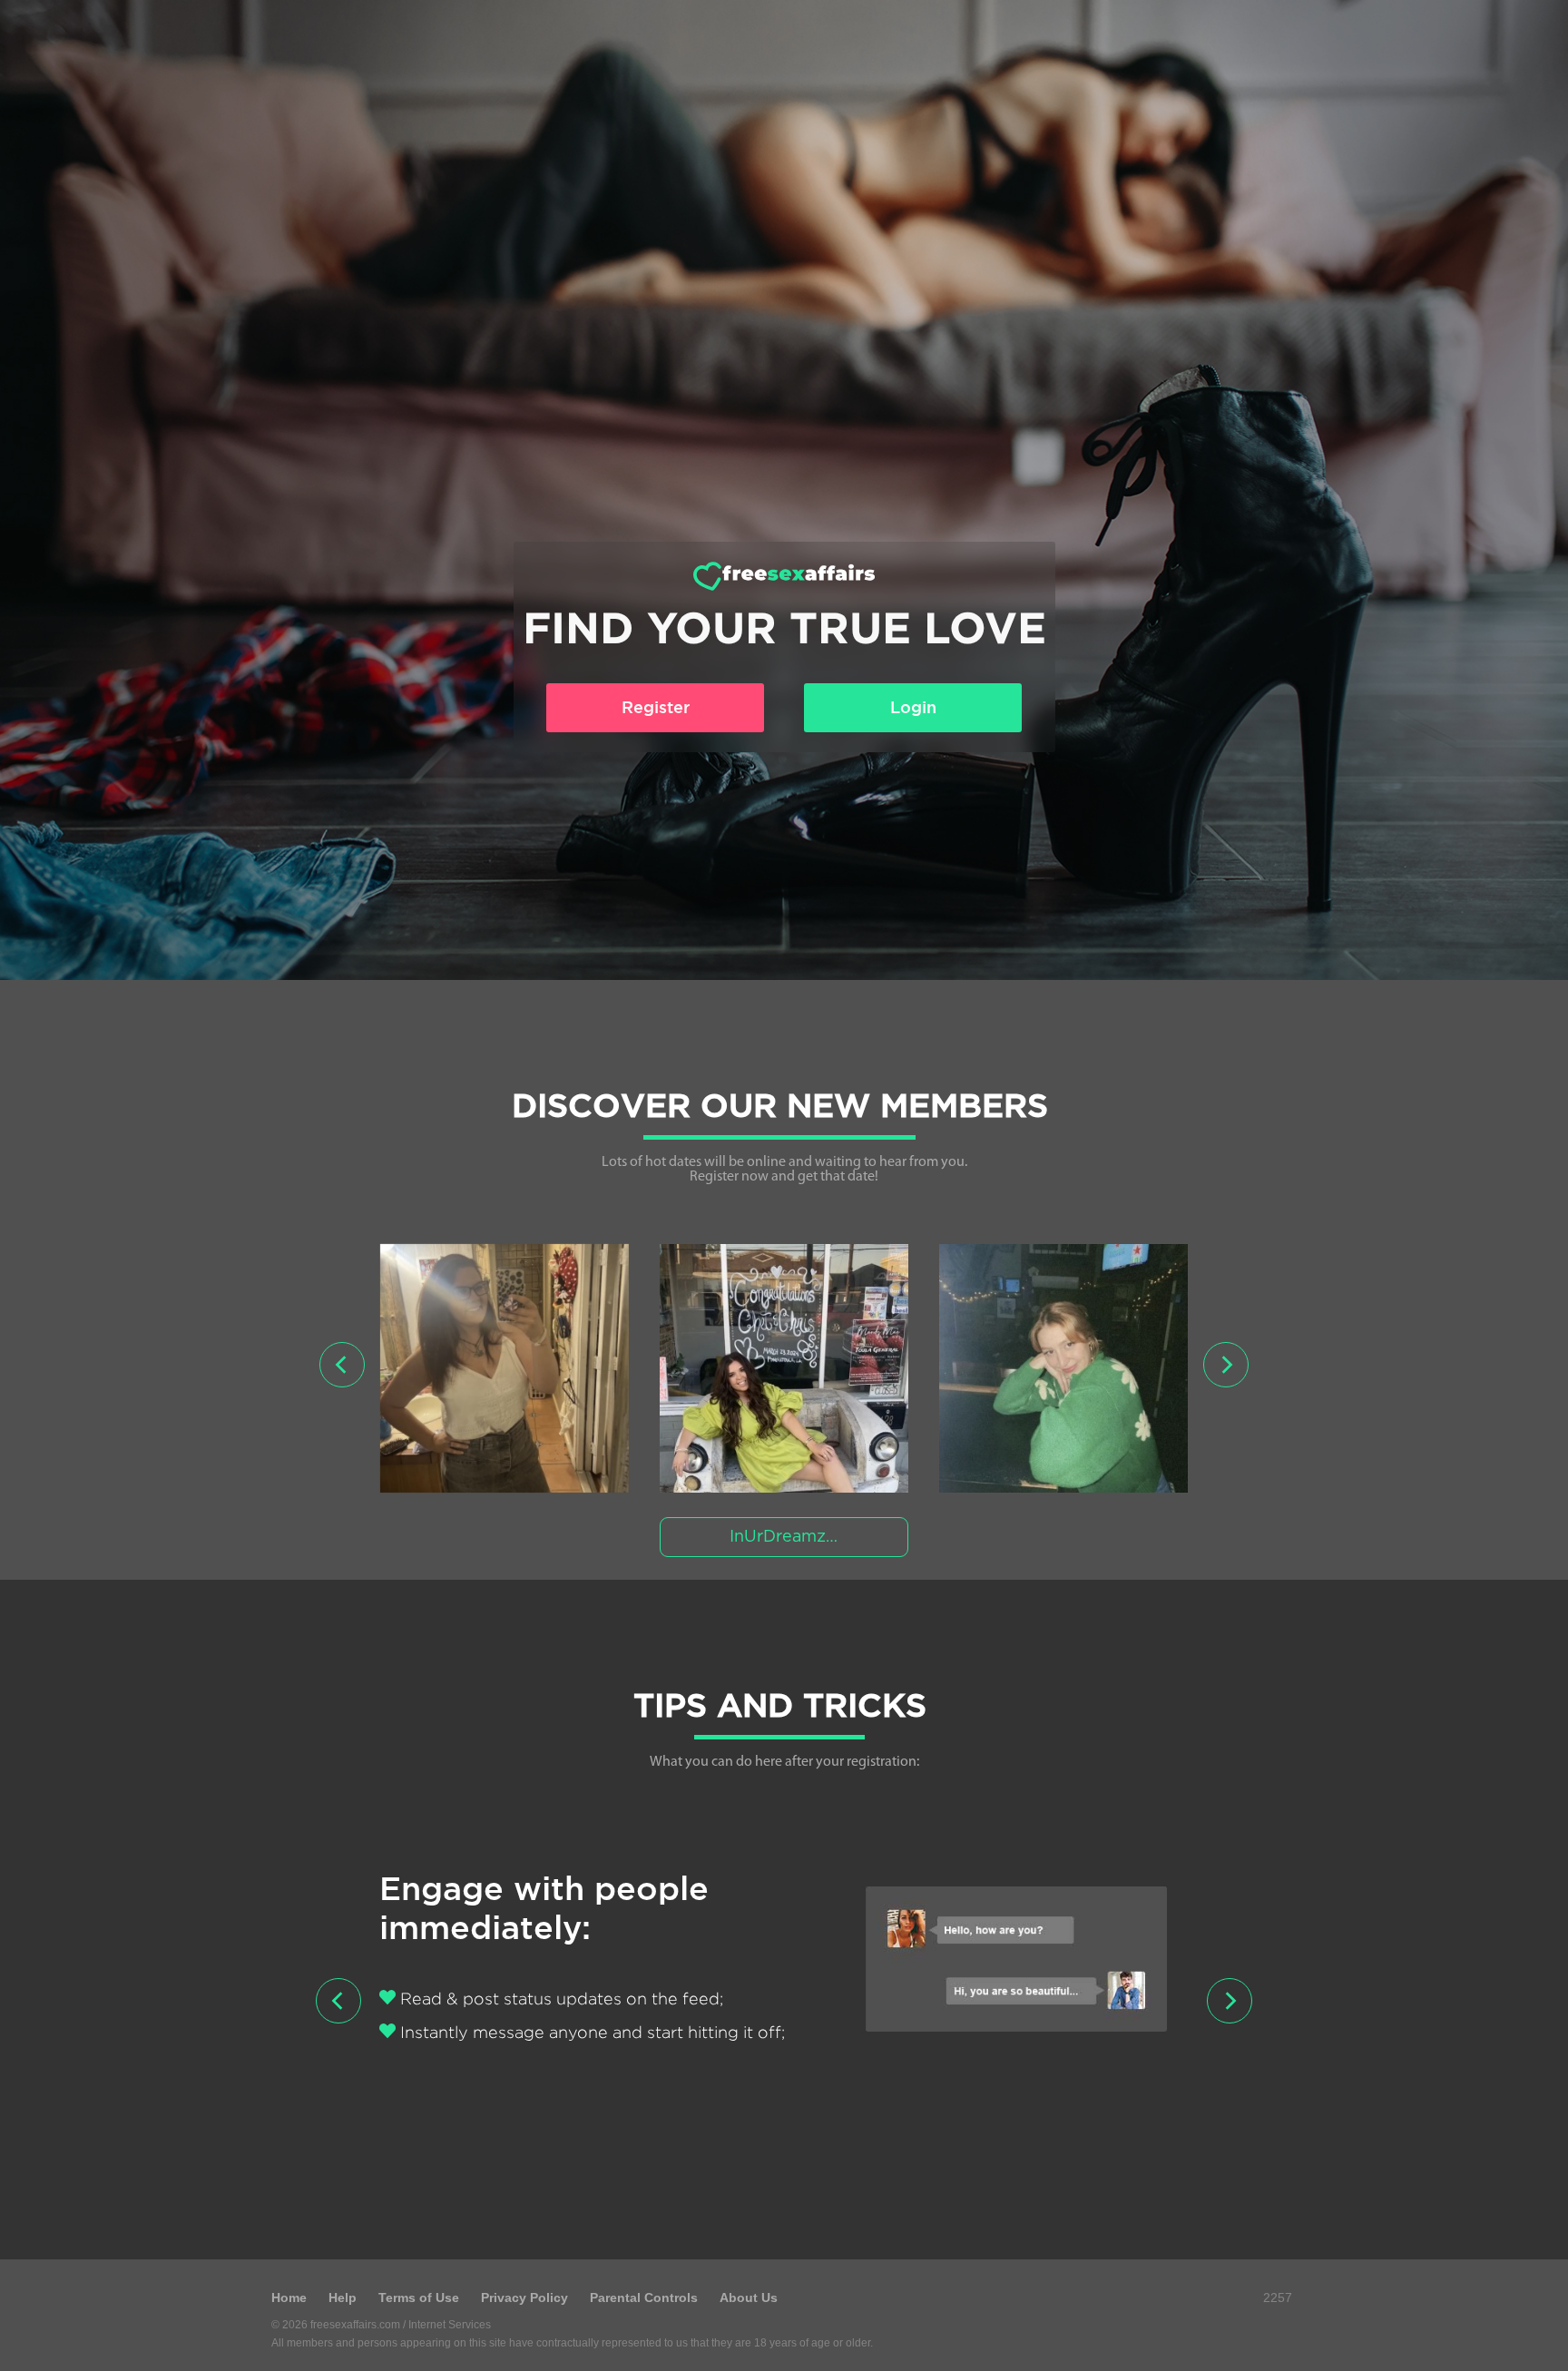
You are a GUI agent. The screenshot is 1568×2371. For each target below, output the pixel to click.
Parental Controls (644, 2298)
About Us (749, 2298)
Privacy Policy (524, 2298)
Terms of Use (419, 2298)
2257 (1278, 2298)
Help (343, 2298)
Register (656, 707)
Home (289, 2298)
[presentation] (342, 1365)
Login (913, 707)
